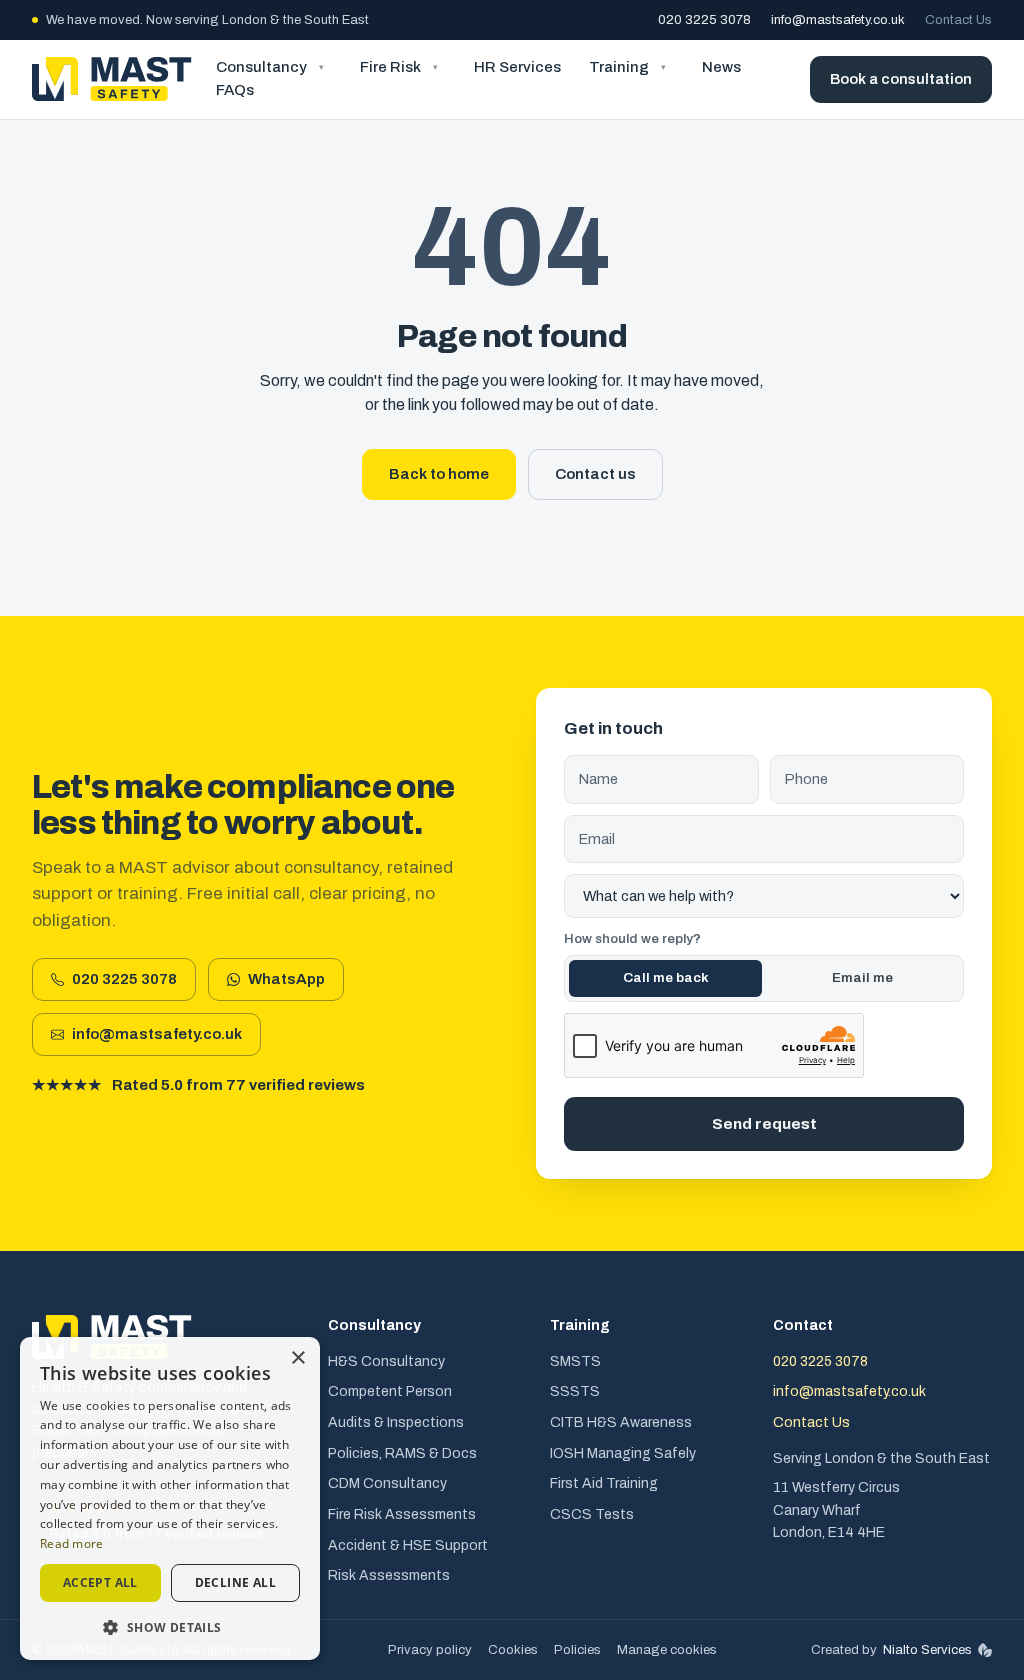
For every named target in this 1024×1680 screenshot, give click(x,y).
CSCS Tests (592, 1514)
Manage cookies (667, 1650)
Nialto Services (927, 1649)
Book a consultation (901, 79)
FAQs (235, 90)
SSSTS (575, 1391)
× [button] (297, 1358)
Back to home (439, 474)
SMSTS (575, 1361)
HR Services (517, 67)
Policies (577, 1650)
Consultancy (261, 67)
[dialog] (170, 1498)
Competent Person (390, 1391)
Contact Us (958, 20)
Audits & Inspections (396, 1422)
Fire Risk (390, 67)
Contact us (595, 474)
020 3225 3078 (704, 20)
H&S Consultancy (386, 1361)
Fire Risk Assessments (402, 1514)
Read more (72, 1543)
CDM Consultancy (387, 1483)
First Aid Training (604, 1483)
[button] (170, 1627)
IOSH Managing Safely (623, 1453)
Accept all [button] (100, 1582)
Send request (764, 1123)
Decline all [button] (235, 1582)
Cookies (513, 1650)
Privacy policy (430, 1650)
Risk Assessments (389, 1575)
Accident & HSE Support (408, 1545)
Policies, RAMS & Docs (402, 1453)
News (721, 67)
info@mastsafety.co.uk (838, 20)
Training (619, 67)
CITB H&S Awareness (621, 1422)
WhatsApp (296, 984)
